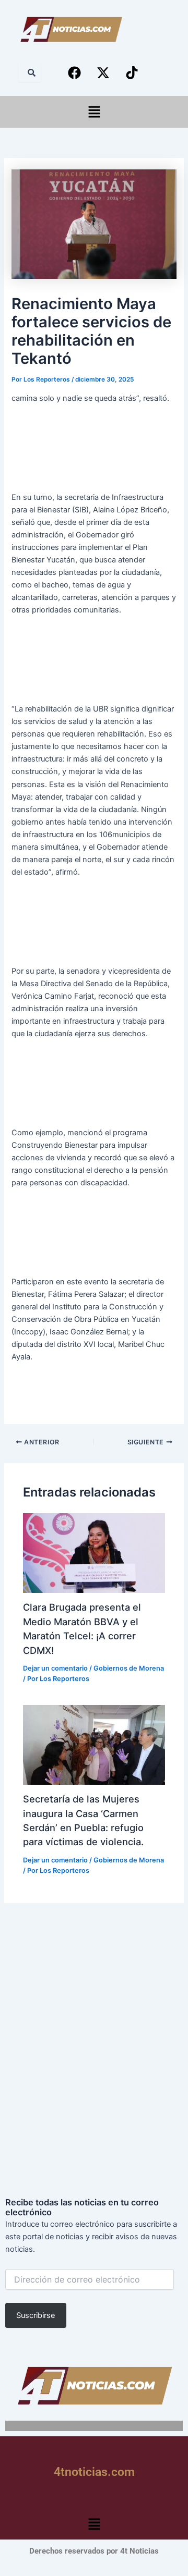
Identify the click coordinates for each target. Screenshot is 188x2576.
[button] (94, 112)
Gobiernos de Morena (129, 1668)
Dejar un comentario (55, 1668)
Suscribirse (36, 2315)
